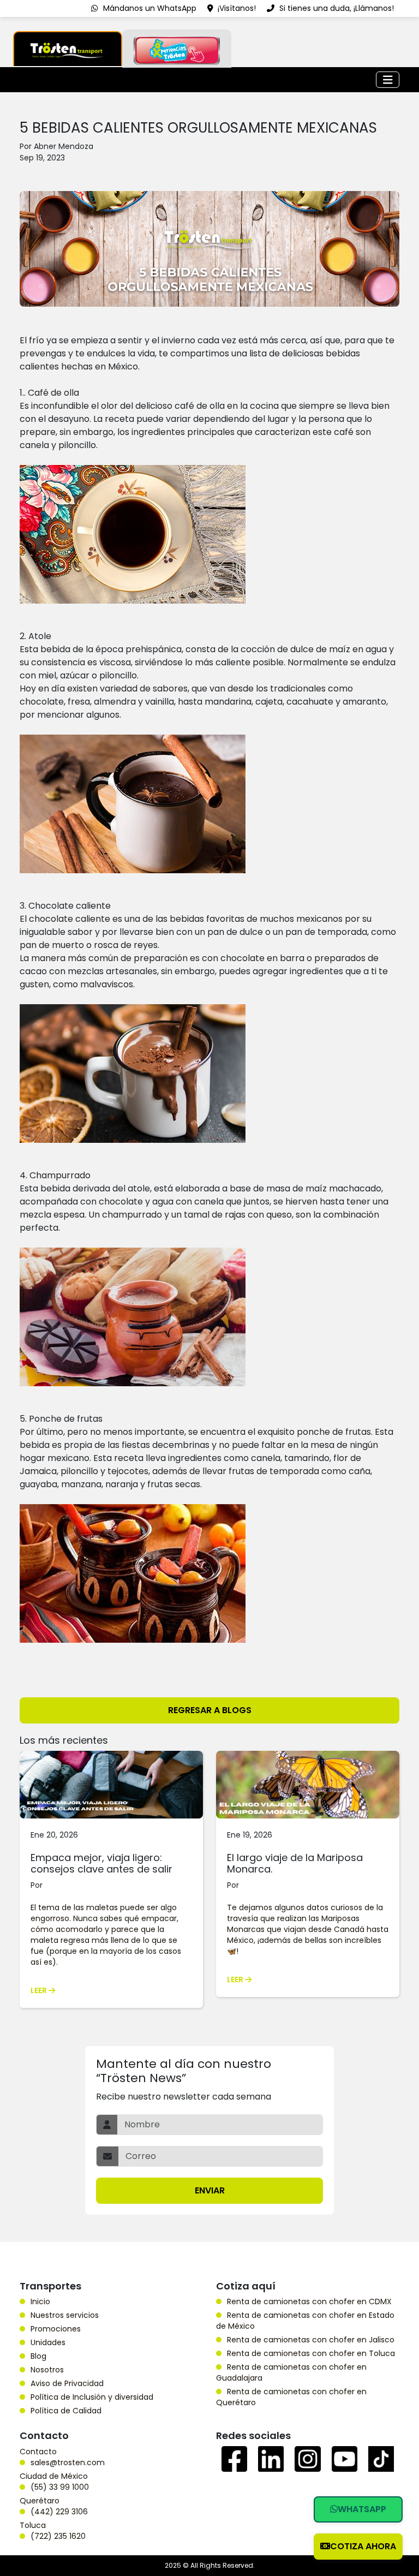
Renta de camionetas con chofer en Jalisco (311, 2340)
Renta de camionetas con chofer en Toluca (311, 2353)
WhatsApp (362, 2509)
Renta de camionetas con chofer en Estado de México (305, 2321)
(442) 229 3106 (59, 2512)
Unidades (48, 2342)
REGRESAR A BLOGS (210, 1710)
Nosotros (47, 2370)
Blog (38, 2356)
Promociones (56, 2329)
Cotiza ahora (363, 2546)
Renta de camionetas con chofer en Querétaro (291, 2397)
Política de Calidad (66, 2411)
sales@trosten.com (68, 2462)
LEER (40, 1990)
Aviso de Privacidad (67, 2383)
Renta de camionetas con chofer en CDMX (309, 2301)
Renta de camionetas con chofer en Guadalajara (291, 2372)
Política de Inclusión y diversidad (92, 2397)
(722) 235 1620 (58, 2536)
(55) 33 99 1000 (60, 2487)
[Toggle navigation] (388, 80)
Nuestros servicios (65, 2315)
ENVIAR (210, 2190)
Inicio (40, 2301)
